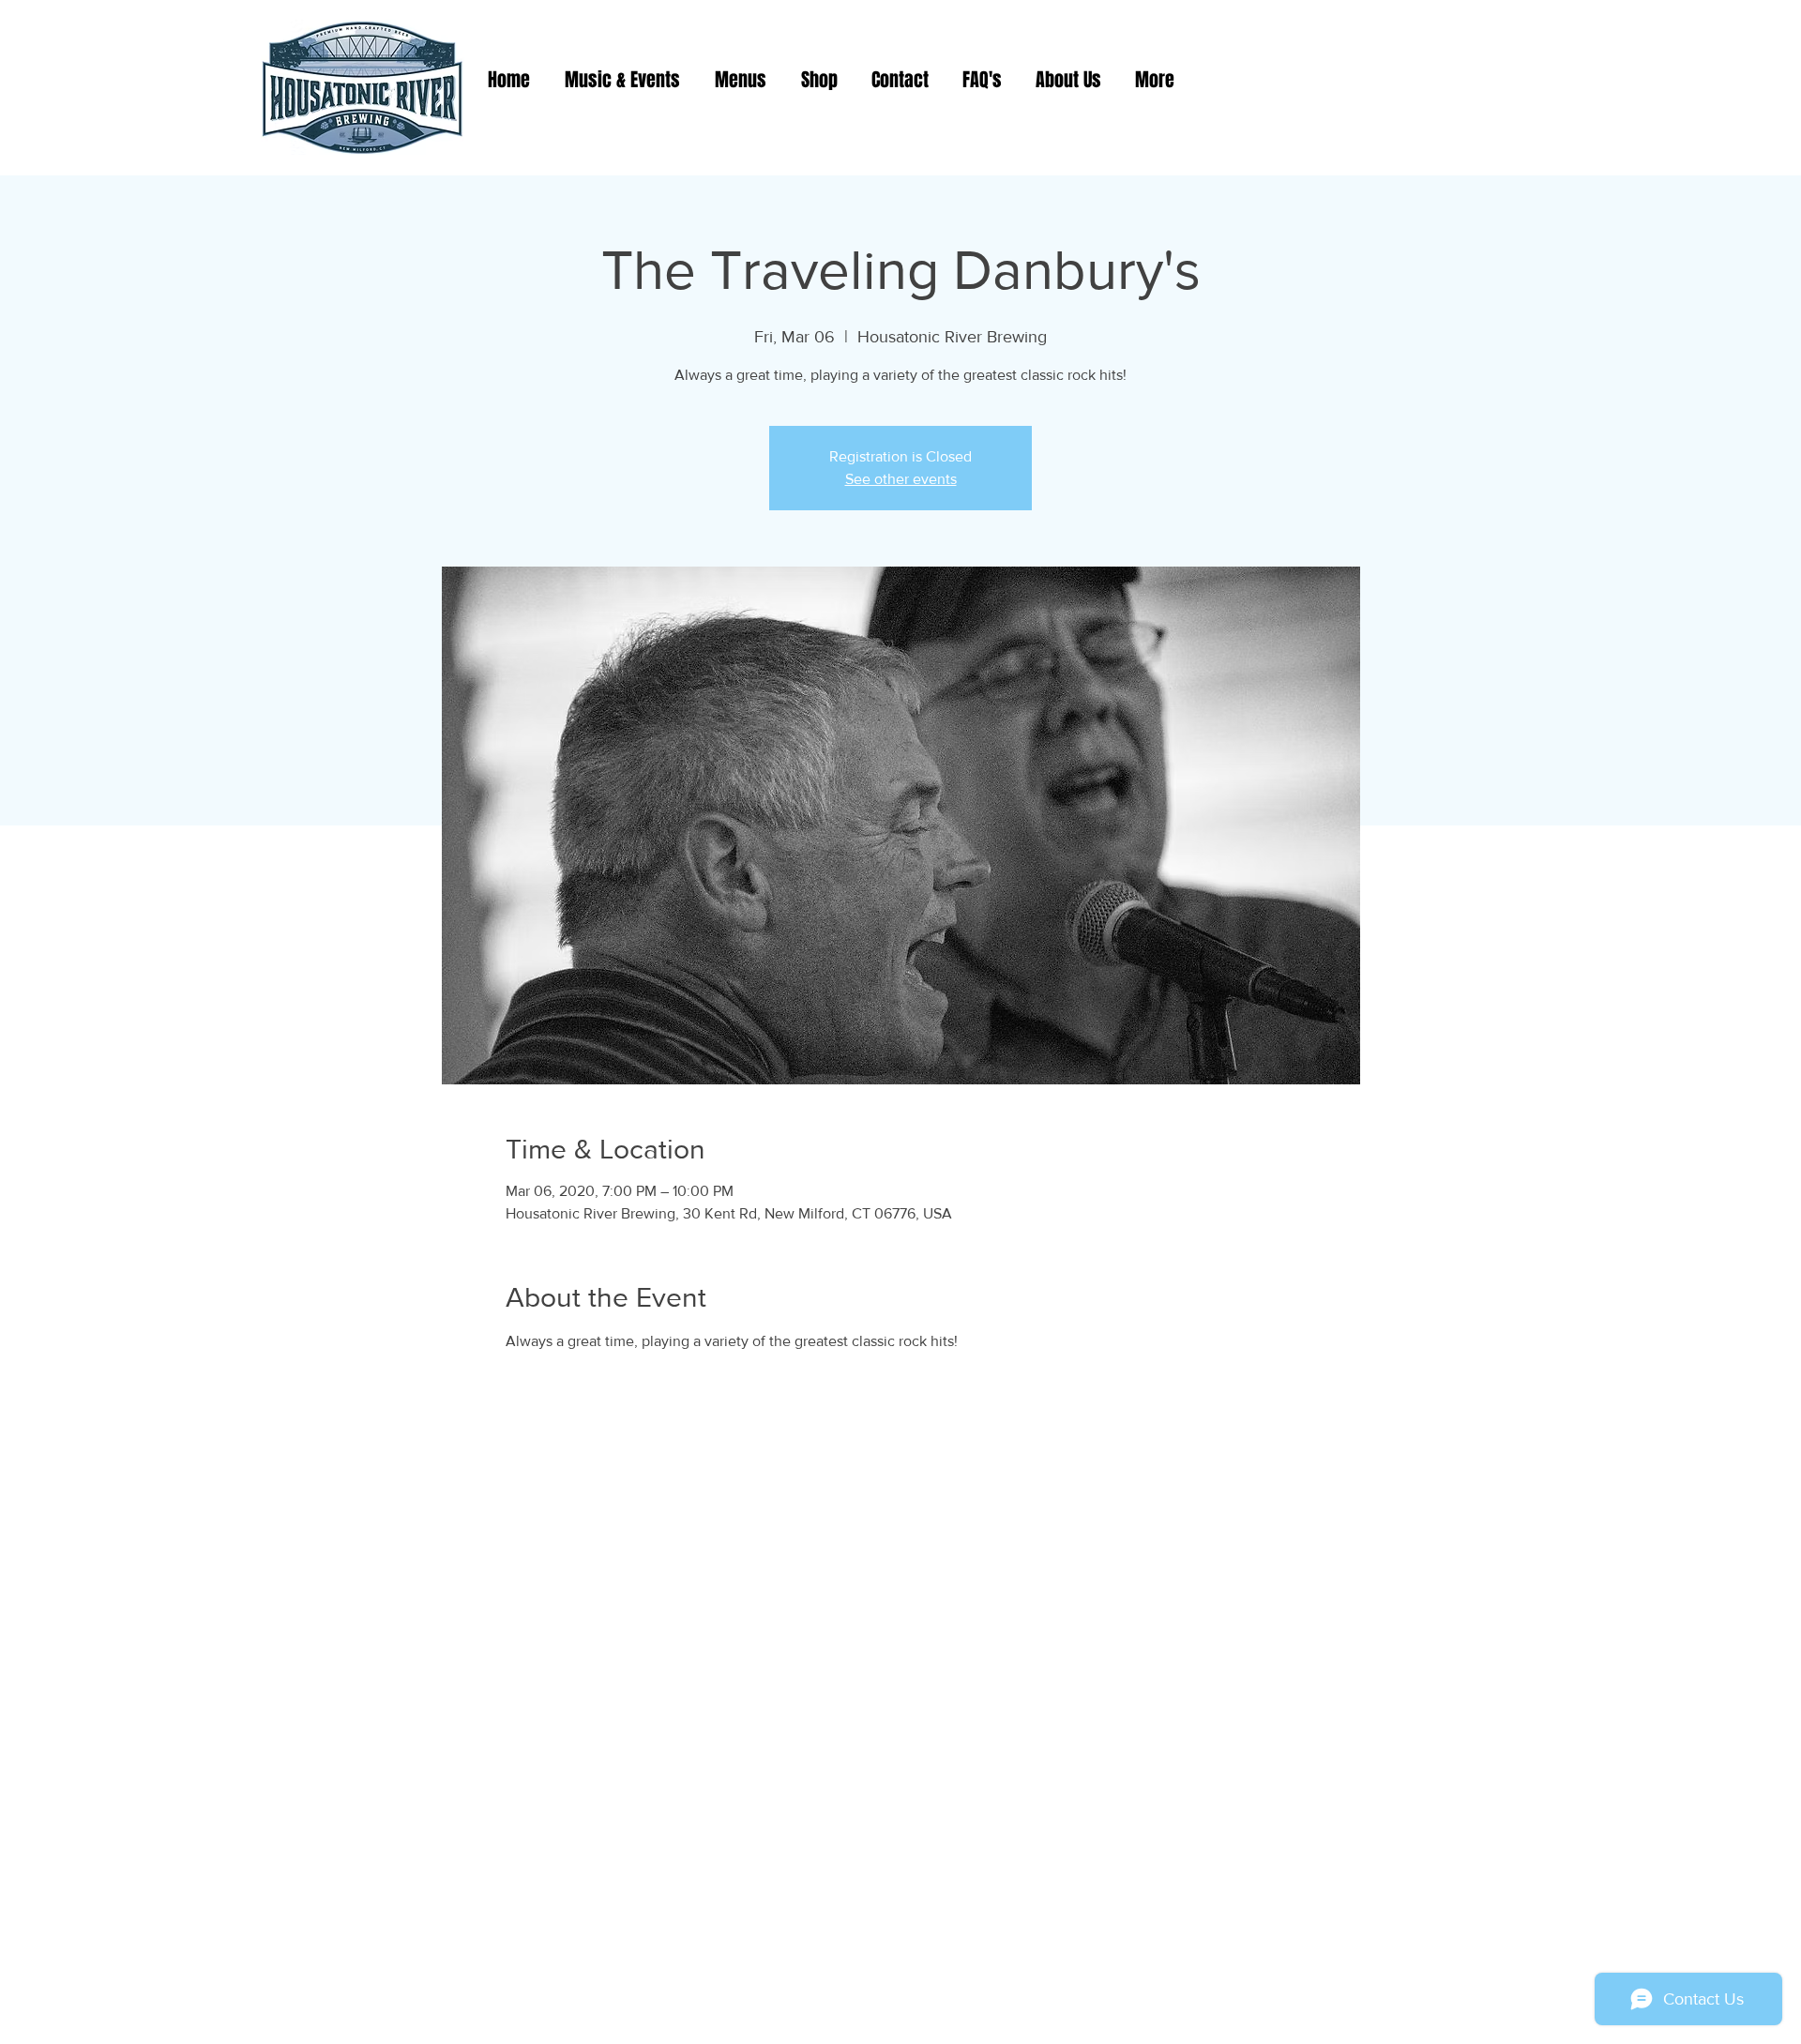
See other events (901, 479)
